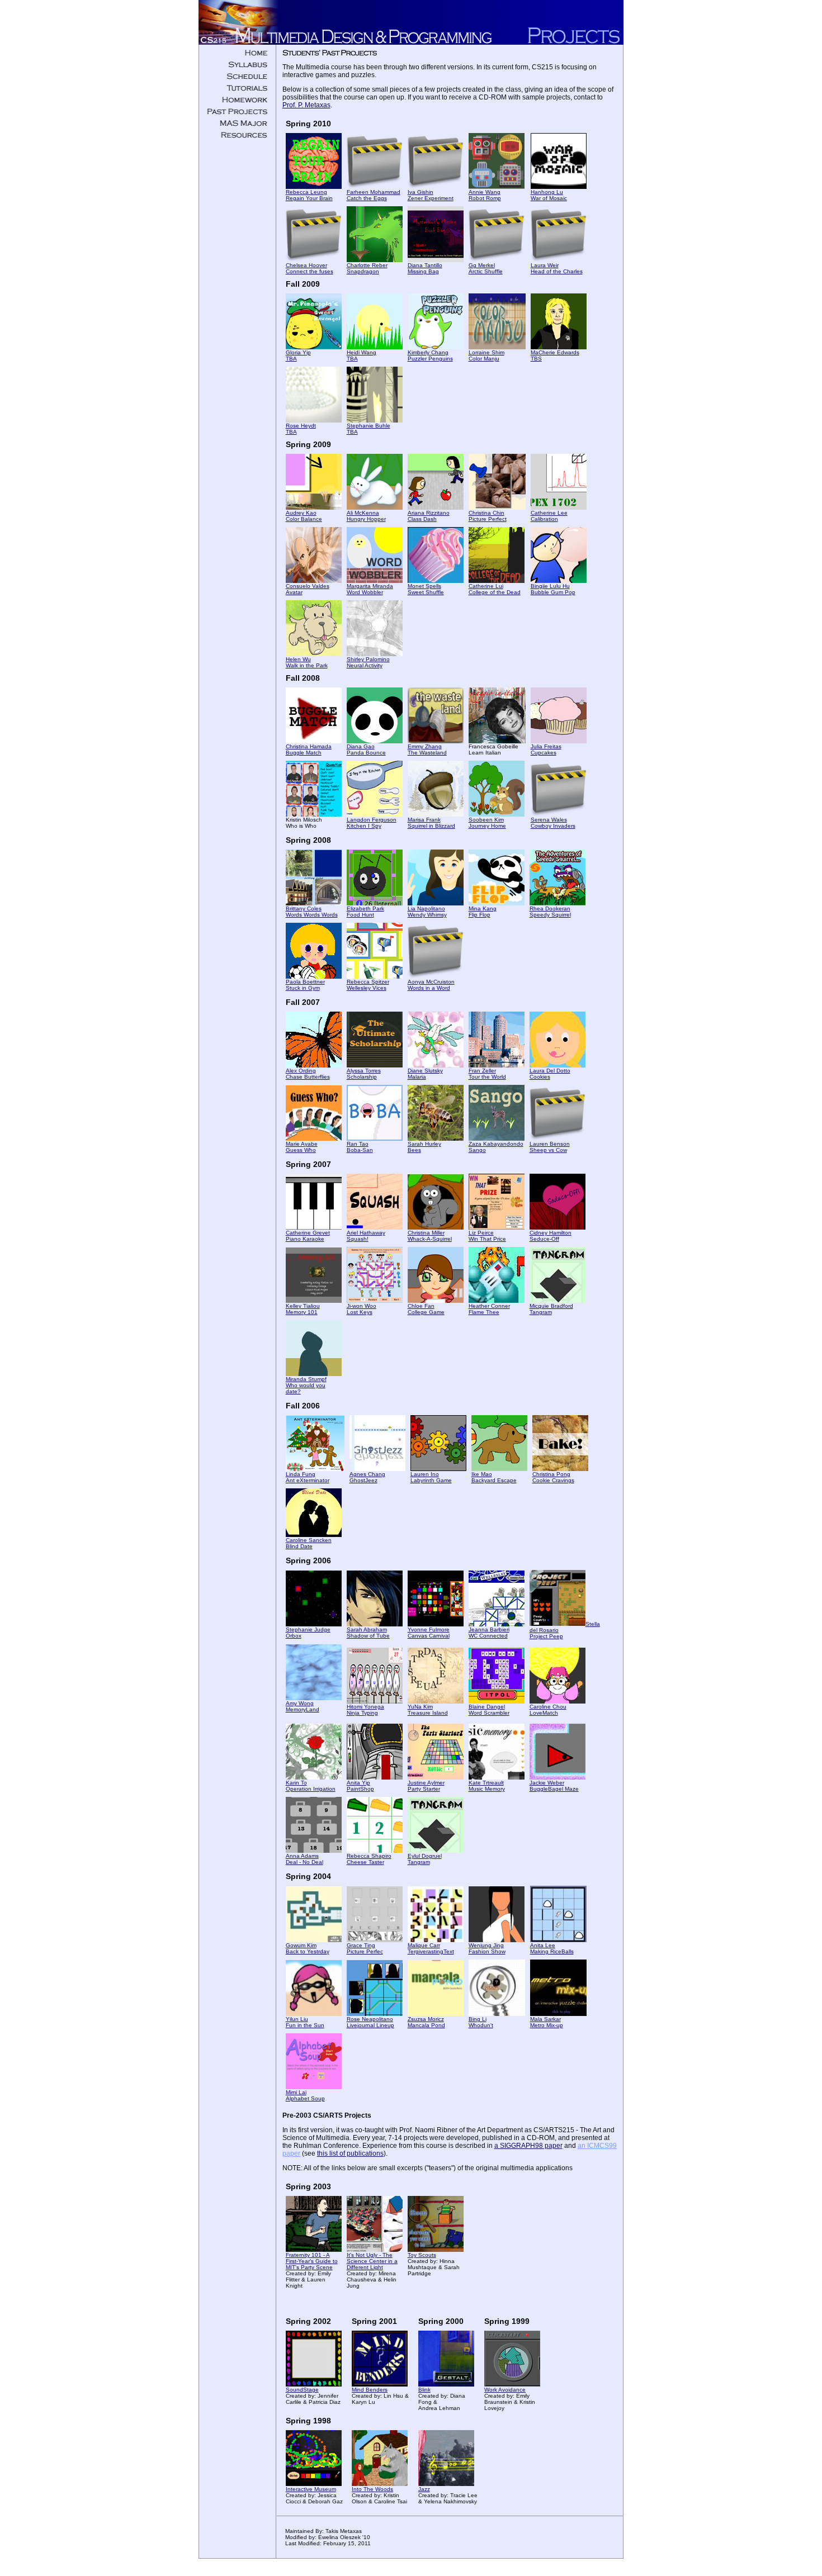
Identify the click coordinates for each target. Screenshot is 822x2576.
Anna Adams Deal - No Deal (304, 1859)
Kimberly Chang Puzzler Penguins (430, 355)
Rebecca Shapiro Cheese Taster (369, 1859)
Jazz (424, 2489)
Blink (424, 2390)
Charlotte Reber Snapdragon (367, 268)
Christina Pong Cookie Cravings (553, 1477)
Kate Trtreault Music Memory (487, 1786)
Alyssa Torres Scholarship (364, 1074)
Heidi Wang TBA (362, 355)
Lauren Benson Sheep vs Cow (550, 1147)
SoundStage (302, 2390)
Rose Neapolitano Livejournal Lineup (370, 2022)
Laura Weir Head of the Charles (557, 268)
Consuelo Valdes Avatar (308, 589)
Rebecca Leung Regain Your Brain (309, 195)
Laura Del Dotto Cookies (550, 1074)
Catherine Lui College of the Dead (495, 589)
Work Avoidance (505, 2390)
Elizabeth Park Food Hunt (365, 912)
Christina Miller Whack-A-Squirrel (430, 1236)
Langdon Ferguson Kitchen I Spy (372, 823)
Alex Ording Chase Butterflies (308, 1074)
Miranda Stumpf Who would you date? (306, 1385)
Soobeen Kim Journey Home (487, 823)
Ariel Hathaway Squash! (366, 1236)
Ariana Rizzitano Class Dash (429, 516)
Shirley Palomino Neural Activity (368, 662)
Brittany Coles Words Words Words (312, 912)
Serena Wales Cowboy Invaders (553, 823)
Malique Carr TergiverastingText (431, 1948)
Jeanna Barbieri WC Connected (489, 1633)
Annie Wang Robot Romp (485, 195)
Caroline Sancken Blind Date (309, 1543)
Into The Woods (372, 2489)
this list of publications (350, 2153)
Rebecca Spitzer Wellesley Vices (368, 985)
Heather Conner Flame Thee (489, 1309)
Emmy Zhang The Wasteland (427, 749)
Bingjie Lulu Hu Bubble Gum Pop (553, 589)
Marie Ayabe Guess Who (302, 1147)
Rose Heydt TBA (301, 429)
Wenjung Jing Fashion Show (487, 1948)
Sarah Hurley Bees (424, 1147)
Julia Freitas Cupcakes (546, 749)
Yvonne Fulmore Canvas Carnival (429, 1633)
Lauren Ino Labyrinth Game (431, 1477)
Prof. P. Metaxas (306, 105)
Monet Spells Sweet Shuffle (426, 589)
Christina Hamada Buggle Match (309, 749)
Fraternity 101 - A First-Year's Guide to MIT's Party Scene (312, 2261)
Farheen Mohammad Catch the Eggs (374, 195)
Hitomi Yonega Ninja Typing (365, 1710)
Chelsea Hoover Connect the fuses (310, 268)
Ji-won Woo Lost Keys (362, 1309)
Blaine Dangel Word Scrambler (489, 1710)
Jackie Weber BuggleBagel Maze (554, 1786)
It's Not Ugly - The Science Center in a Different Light (372, 2261)
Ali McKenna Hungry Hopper (366, 516)
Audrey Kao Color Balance (304, 516)
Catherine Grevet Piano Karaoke (308, 1236)
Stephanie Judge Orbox (308, 1633)
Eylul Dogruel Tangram (425, 1859)
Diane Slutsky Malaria (425, 1074)
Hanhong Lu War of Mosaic (549, 195)
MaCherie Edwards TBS (555, 355)
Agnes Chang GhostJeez (367, 1477)
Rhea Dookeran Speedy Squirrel (550, 912)
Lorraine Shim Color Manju (486, 355)
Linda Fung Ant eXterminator (308, 1477)
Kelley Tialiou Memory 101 (303, 1309)
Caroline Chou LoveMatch (548, 1710)
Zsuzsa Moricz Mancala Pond (426, 2022)
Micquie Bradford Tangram (551, 1309)
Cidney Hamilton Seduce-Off (551, 1236)
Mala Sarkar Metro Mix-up (547, 2022)
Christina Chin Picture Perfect (488, 516)
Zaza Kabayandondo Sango (496, 1147)
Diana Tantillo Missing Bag (425, 268)
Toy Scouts (422, 2255)
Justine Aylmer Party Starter (426, 1786)
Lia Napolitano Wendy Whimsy (427, 912)
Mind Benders (370, 2390)
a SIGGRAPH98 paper (528, 2146)
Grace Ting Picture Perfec (365, 1948)
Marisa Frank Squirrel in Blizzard (431, 823)
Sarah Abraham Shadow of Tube (368, 1633)
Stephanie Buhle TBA (369, 429)
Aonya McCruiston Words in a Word (431, 985)
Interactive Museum (311, 2489)
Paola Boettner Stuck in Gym (305, 985)
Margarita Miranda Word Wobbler (370, 589)
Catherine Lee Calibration (549, 516)
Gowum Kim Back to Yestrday (308, 1948)
